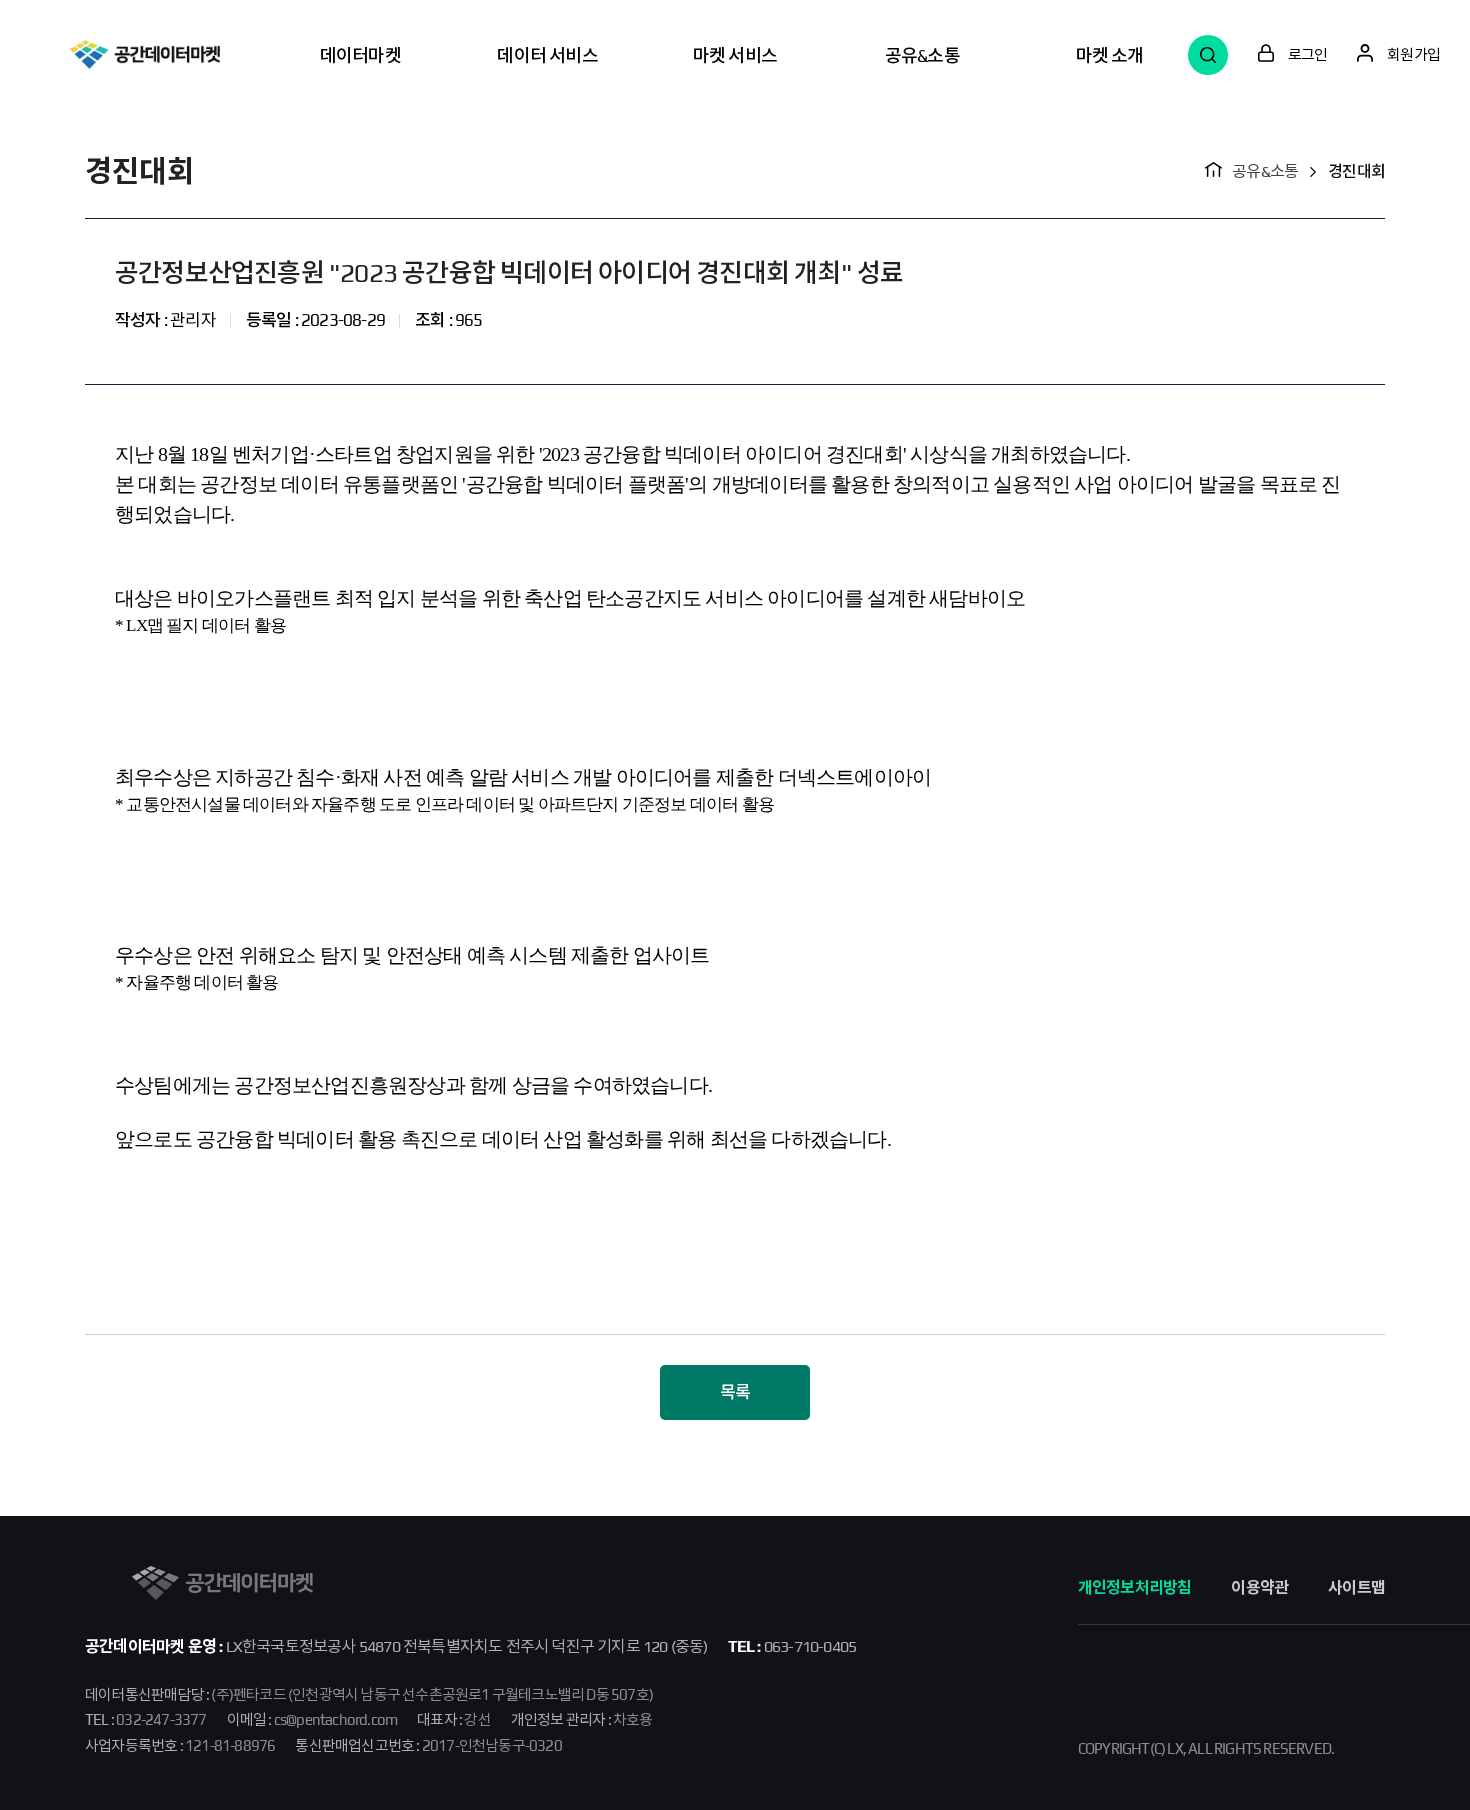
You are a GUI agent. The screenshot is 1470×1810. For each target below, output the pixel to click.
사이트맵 (1356, 1587)
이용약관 (1259, 1587)
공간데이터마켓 (145, 54)
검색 (1208, 55)
